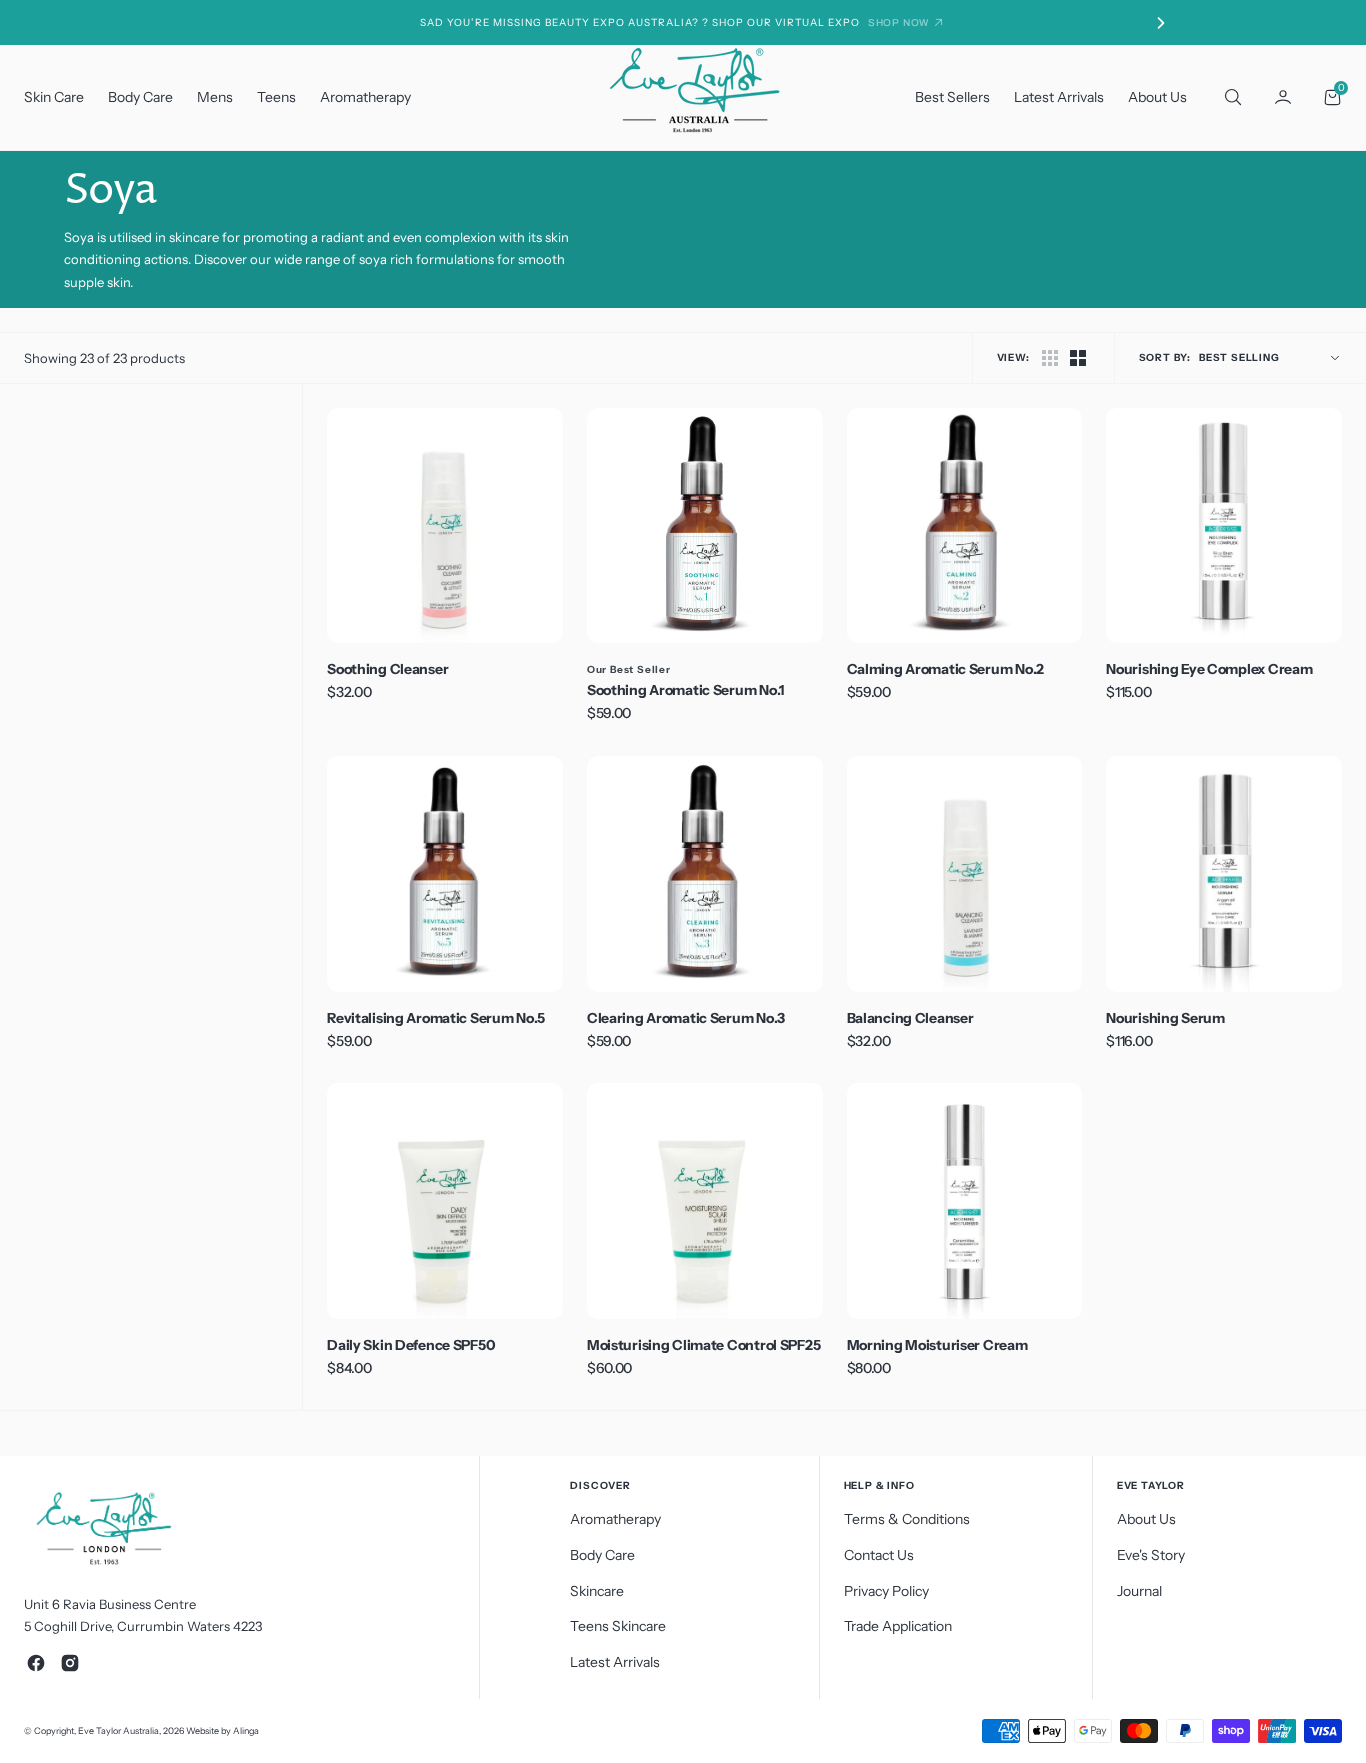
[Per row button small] (1078, 358)
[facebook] (36, 1663)
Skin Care (54, 97)
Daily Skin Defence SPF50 (411, 1345)
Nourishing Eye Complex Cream (1209, 669)
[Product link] (445, 526)
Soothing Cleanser (387, 669)
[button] (1283, 97)
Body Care (140, 97)
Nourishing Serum (1165, 1018)
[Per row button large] (1050, 358)
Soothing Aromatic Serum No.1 (685, 690)
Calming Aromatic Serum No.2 (945, 669)
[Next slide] (1161, 23)
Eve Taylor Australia (118, 1730)
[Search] (1231, 97)
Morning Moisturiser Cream (937, 1345)
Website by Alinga (222, 1730)
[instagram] (70, 1663)
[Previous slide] (205, 23)
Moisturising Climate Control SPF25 (703, 1345)
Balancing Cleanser (910, 1018)
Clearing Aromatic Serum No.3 (686, 1018)
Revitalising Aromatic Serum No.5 (436, 1018)
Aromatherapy (365, 97)
